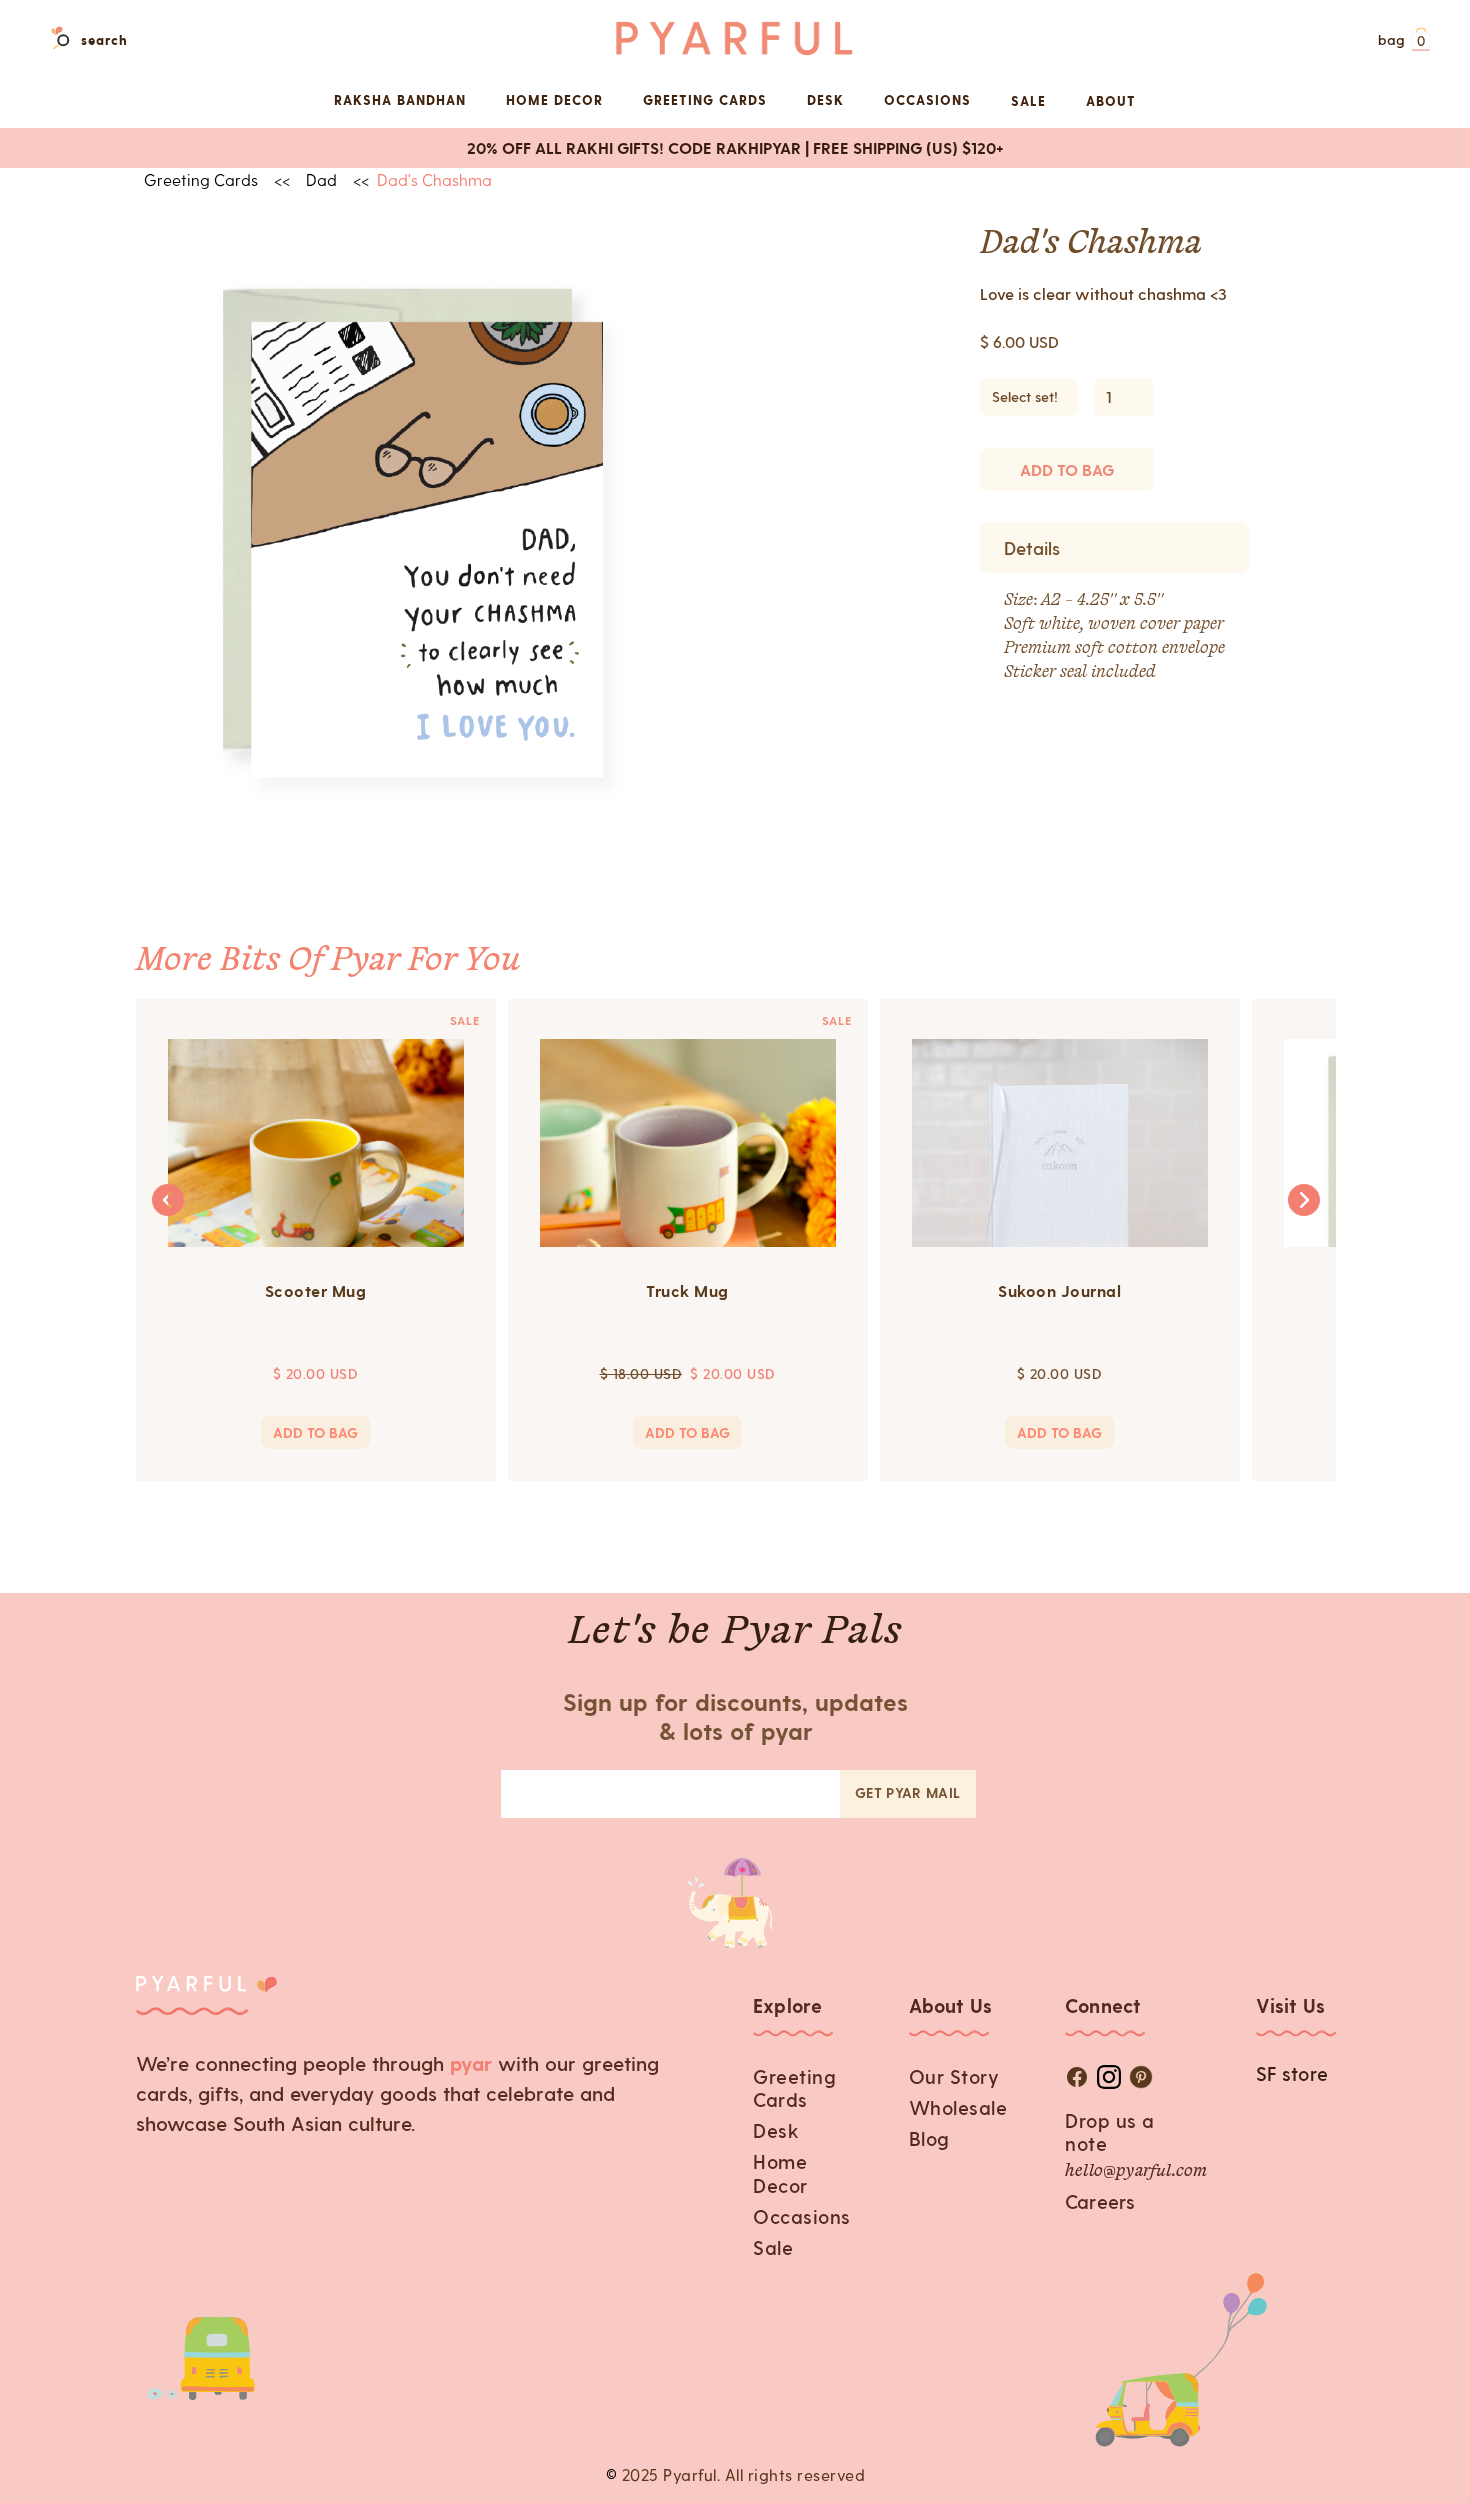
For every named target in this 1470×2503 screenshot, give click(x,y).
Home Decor (780, 2173)
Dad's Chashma (434, 179)
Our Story (954, 2076)
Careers (1100, 2201)
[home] (735, 39)
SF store (1292, 2073)
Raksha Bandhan (400, 99)
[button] (1402, 41)
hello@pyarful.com (1136, 2172)
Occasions (802, 2216)
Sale (1028, 100)
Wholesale (958, 2107)
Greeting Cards (794, 2088)
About (1111, 100)
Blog (929, 2138)
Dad (321, 179)
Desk (776, 2130)
